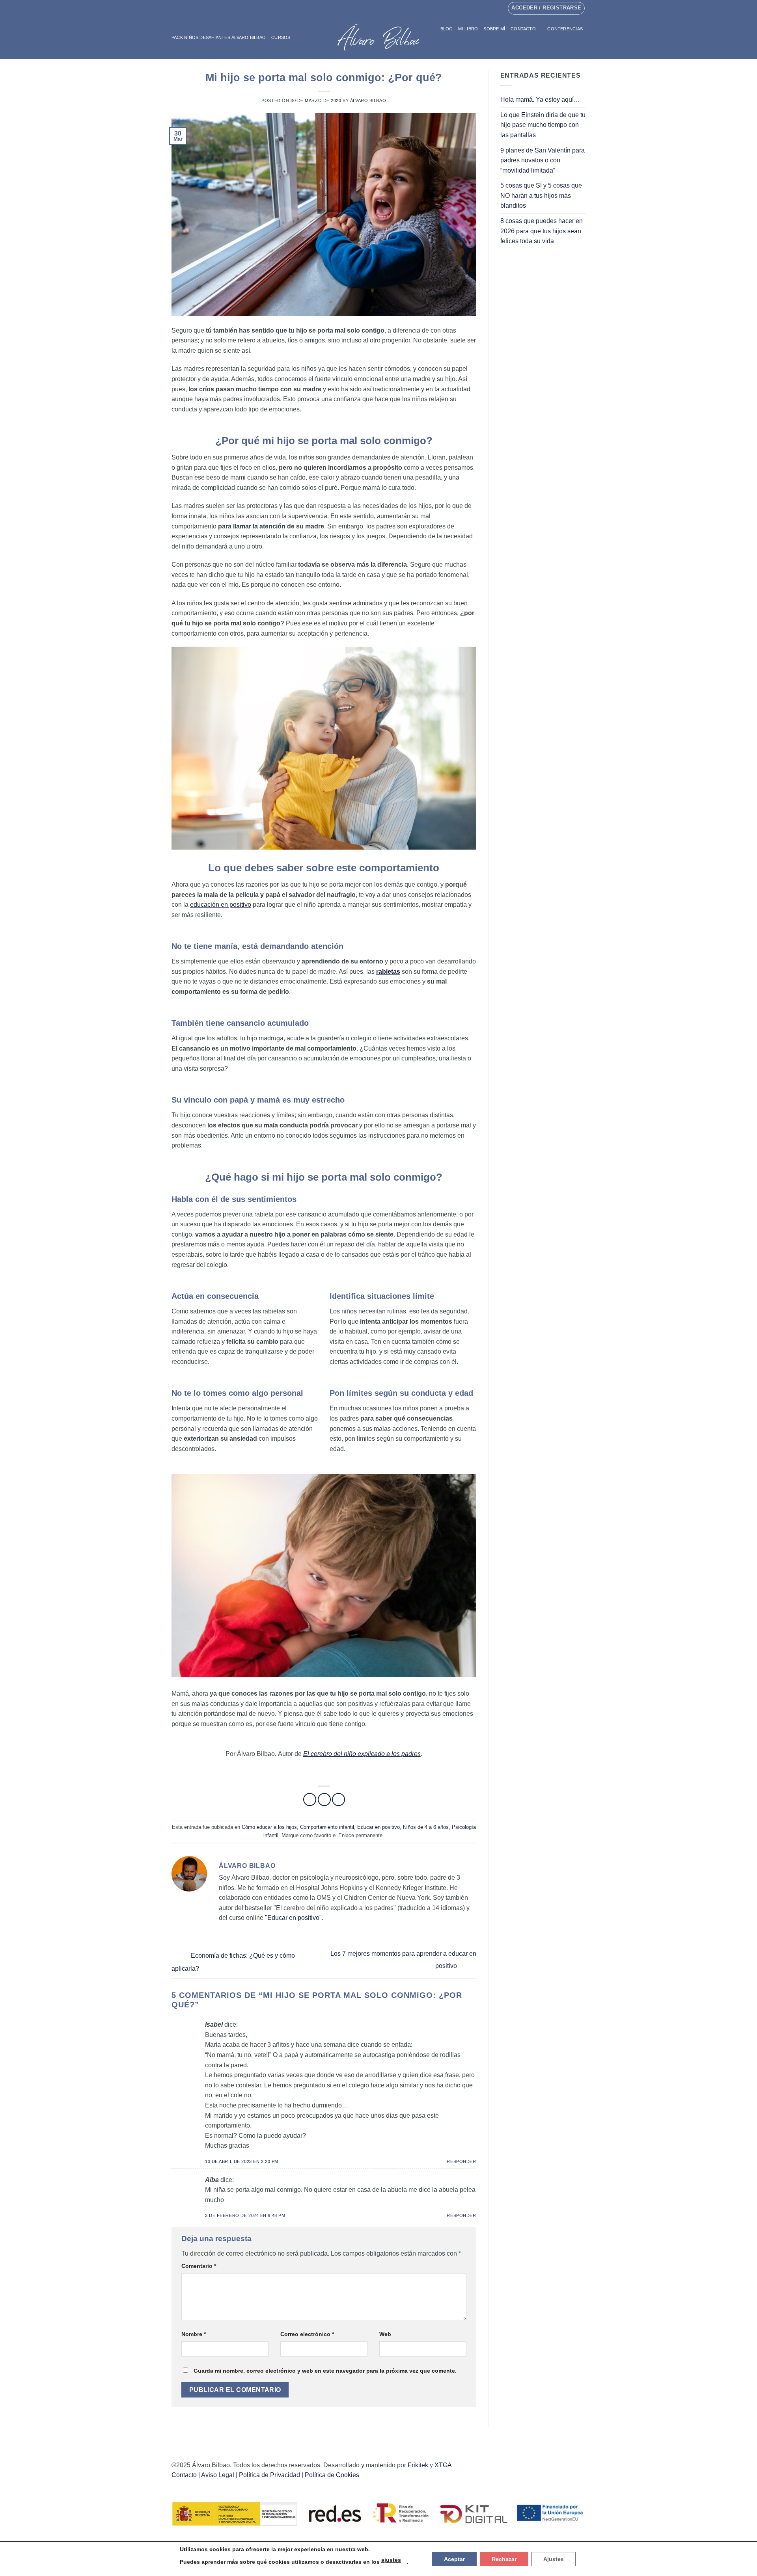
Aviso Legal (218, 2475)
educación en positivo (221, 905)
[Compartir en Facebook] (310, 1799)
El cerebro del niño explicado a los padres (362, 1754)
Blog (447, 29)
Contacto (523, 29)
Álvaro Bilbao (368, 100)
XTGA (443, 2465)
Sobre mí (494, 29)
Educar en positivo (378, 1827)
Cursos (281, 37)
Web (385, 2334)
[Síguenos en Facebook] (371, 8)
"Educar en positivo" (293, 1918)
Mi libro (468, 29)
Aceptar (454, 2559)
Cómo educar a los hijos (269, 1827)
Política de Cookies (332, 2475)
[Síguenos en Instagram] (378, 8)
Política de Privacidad (269, 2475)
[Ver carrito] (582, 45)
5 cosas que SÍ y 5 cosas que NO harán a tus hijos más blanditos (541, 195)
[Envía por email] (338, 1799)
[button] (569, 45)
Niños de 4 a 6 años (426, 1827)
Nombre (194, 2334)
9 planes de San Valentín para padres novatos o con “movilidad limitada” (543, 160)
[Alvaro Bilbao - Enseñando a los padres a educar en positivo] (378, 37)
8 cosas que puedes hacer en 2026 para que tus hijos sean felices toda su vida (542, 231)
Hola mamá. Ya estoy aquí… (540, 100)
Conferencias (565, 29)
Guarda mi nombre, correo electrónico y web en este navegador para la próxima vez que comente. (325, 2371)
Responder (461, 2161)
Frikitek (418, 2465)
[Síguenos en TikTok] (386, 8)
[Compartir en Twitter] (324, 1799)
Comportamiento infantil (327, 1827)
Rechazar (504, 2559)
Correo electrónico (307, 2334)
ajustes (391, 2560)
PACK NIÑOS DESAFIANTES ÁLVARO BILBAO (219, 37)
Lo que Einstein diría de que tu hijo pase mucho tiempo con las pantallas (543, 125)
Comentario (199, 2266)
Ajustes (554, 2559)
